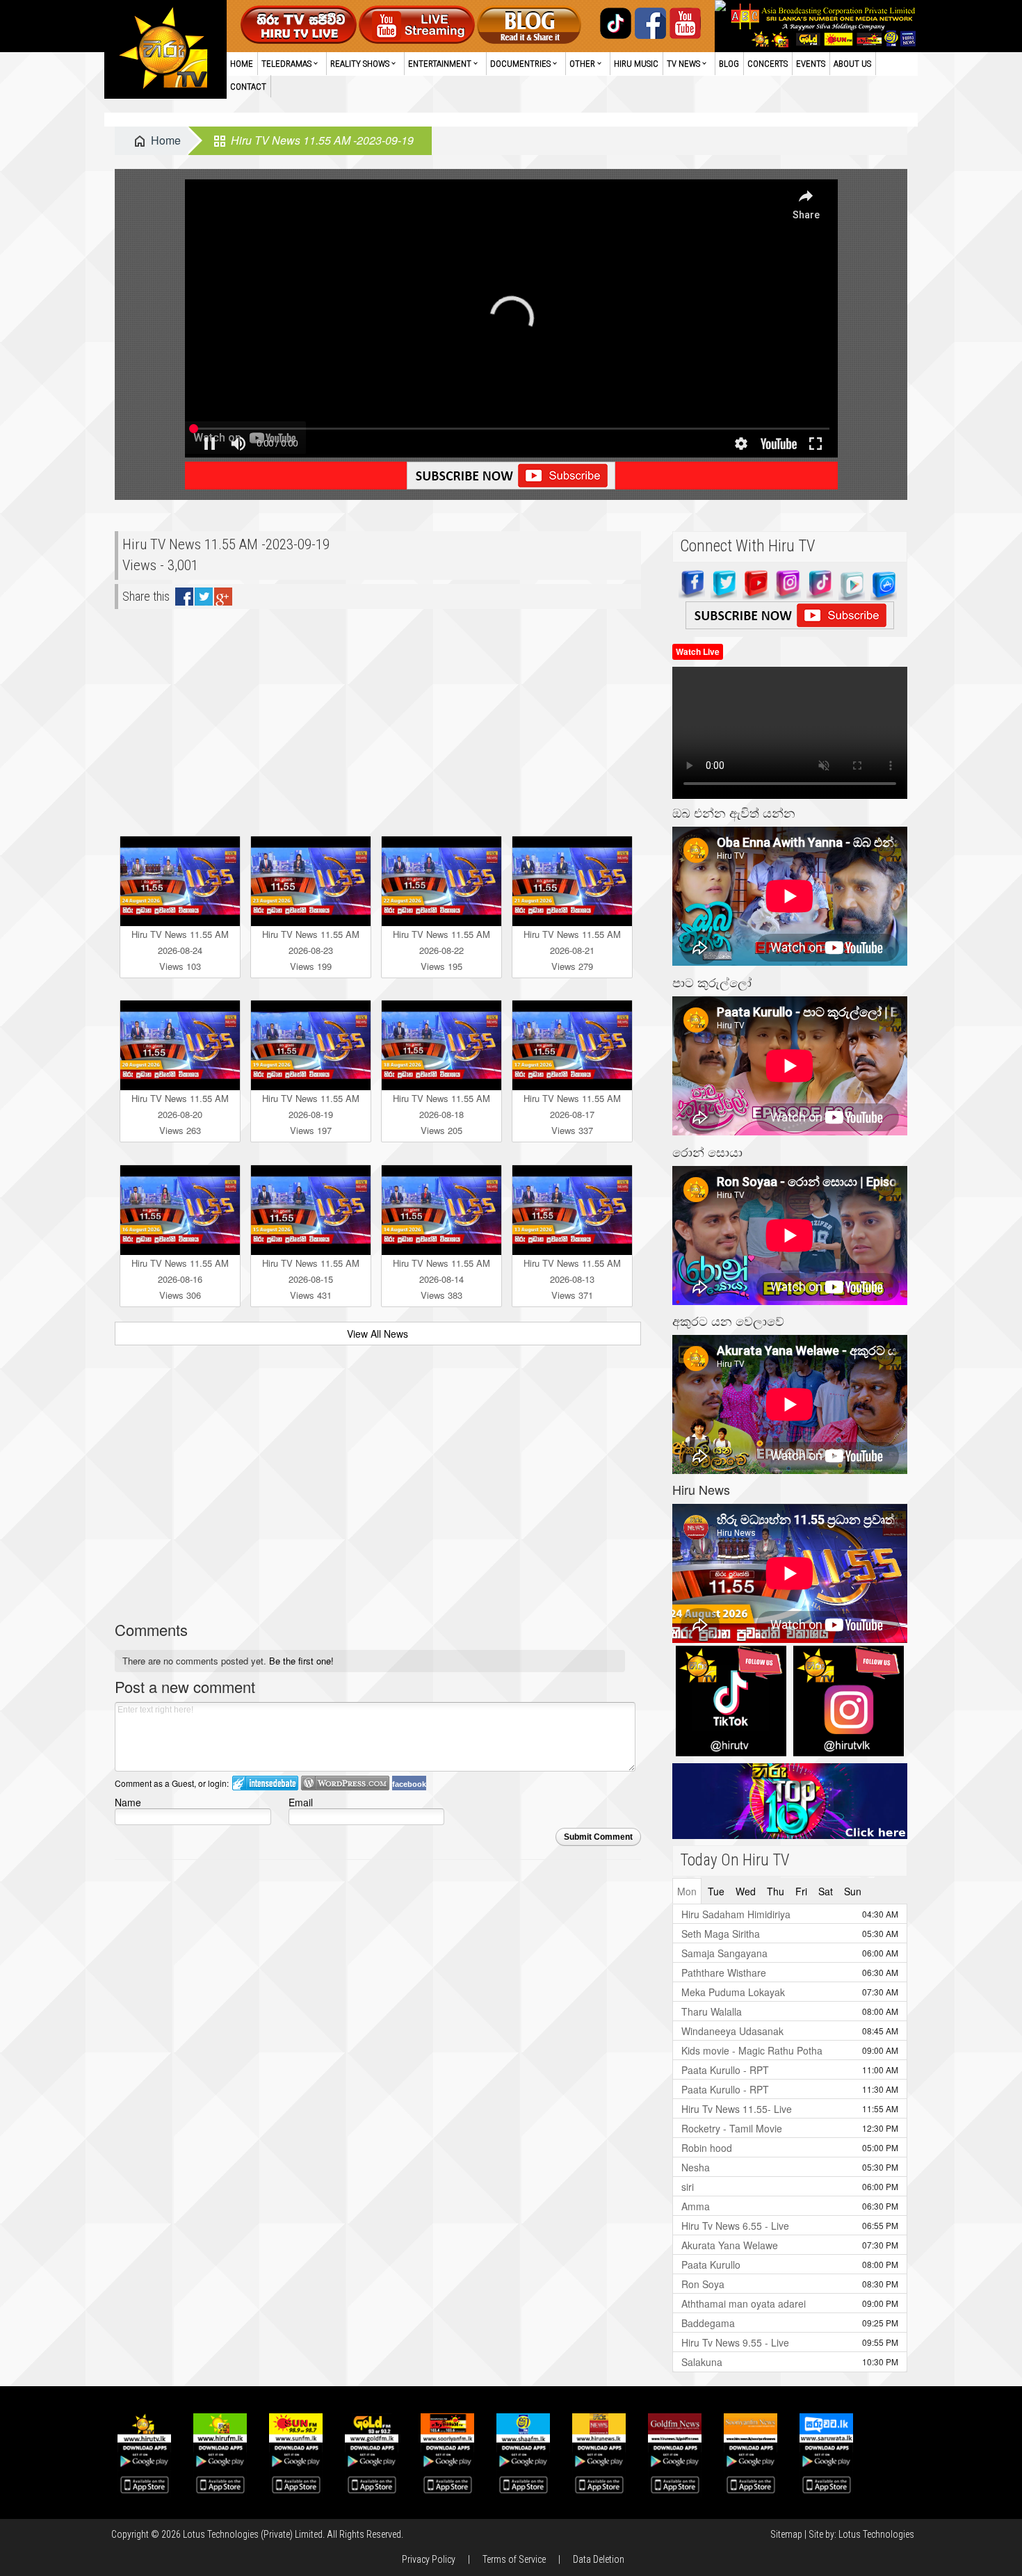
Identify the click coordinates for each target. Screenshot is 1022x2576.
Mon (687, 1891)
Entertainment (440, 64)
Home (242, 64)
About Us (852, 64)
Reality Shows (360, 64)
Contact (248, 87)
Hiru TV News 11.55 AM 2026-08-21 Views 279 (572, 950)
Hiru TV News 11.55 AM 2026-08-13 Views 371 (572, 1279)
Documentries (520, 64)
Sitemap (786, 2534)
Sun (853, 1891)
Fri (801, 1891)
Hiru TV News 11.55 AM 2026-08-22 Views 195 (441, 950)
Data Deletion (599, 2559)
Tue (716, 1891)
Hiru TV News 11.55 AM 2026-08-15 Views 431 (311, 1279)
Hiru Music (636, 64)
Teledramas (286, 64)
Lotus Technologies (876, 2534)
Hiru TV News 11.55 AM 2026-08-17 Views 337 (572, 1114)
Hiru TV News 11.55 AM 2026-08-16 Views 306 (180, 1279)
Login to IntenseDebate (265, 1783)
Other (582, 64)
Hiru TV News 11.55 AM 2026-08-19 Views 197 (311, 1114)
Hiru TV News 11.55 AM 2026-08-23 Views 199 (311, 950)
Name (128, 1802)
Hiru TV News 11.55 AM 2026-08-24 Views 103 (180, 950)
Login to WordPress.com (345, 1783)
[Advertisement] (378, 717)
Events (811, 64)
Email (301, 1802)
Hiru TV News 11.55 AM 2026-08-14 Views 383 (441, 1279)
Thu (776, 1891)
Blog (729, 64)
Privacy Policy (429, 2559)
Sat (826, 1891)
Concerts (768, 64)
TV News (683, 64)
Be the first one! (301, 1661)
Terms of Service (514, 2559)
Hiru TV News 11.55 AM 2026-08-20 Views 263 (180, 1114)
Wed (746, 1891)
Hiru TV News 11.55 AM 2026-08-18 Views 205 (441, 1114)
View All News (378, 1334)
